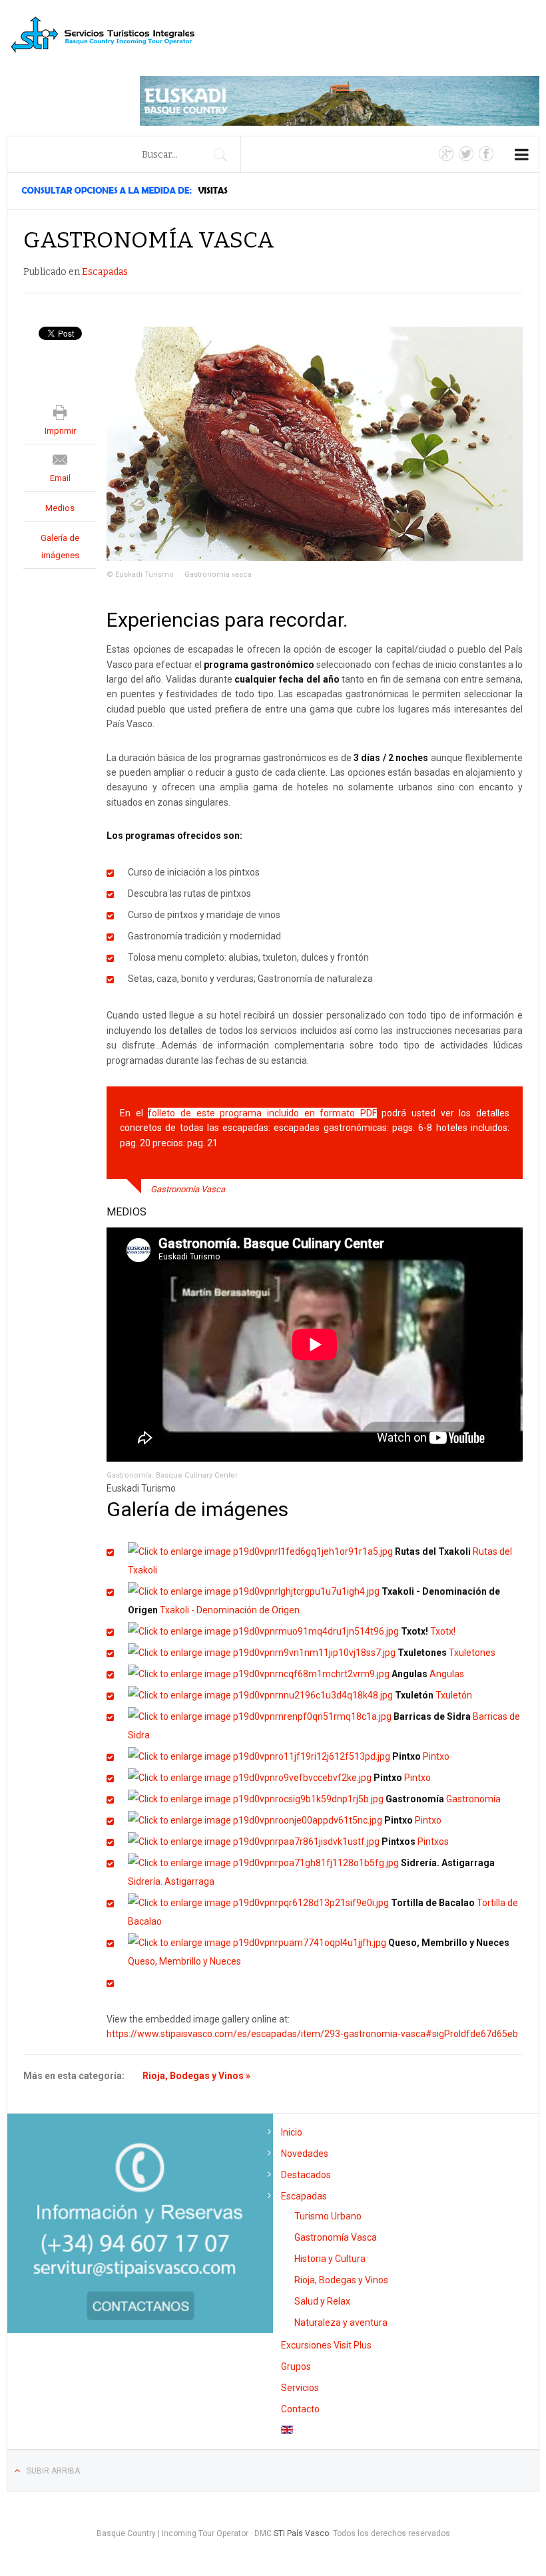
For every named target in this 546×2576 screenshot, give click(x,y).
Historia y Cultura (330, 2259)
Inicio (292, 2132)
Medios (60, 508)
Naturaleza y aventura (341, 2323)
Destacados (306, 2175)
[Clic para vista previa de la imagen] (315, 443)
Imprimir (60, 431)
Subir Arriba (53, 2471)
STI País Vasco (301, 2533)
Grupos (296, 2366)
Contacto (300, 2409)
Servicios (300, 2388)
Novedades (305, 2154)
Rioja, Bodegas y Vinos (341, 2280)
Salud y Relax (322, 2301)
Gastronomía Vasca (336, 2237)
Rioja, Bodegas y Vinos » (196, 2076)
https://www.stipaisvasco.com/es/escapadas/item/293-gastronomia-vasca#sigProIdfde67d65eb (312, 2034)
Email (60, 478)
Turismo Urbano (328, 2216)
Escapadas (105, 272)
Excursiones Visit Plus (326, 2345)
